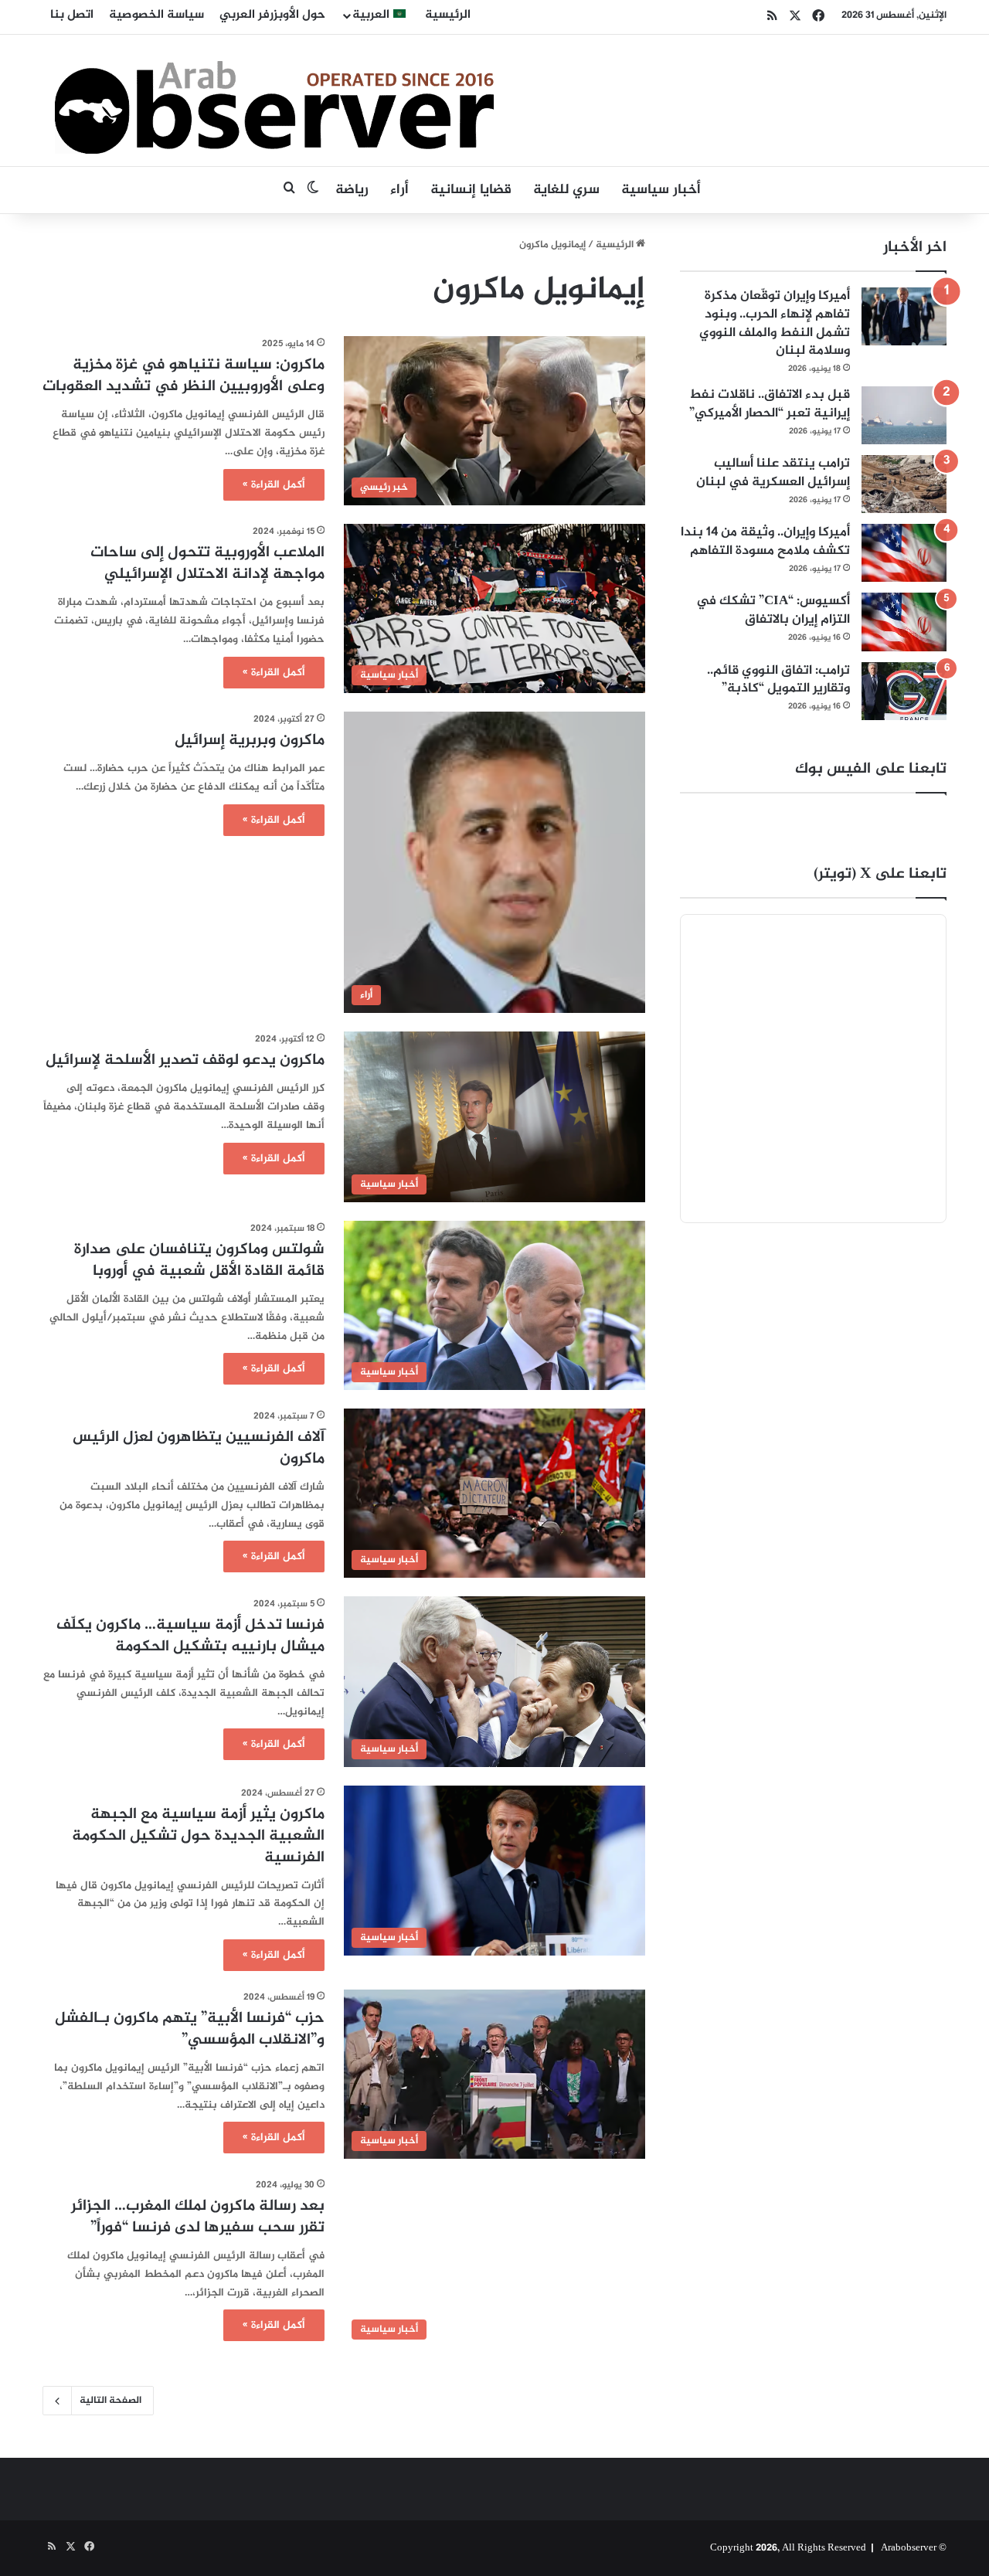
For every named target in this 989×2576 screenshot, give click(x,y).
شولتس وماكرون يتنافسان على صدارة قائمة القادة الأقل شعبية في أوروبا (199, 1261)
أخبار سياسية (661, 190)
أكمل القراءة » (274, 485)
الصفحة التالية (110, 2401)
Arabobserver (909, 2548)
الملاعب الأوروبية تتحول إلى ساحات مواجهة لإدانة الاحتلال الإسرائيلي (207, 564)
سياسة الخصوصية (156, 15)
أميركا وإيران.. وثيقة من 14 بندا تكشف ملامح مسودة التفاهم (765, 542)
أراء (399, 190)
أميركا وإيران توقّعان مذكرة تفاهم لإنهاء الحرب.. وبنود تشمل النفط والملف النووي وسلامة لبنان (775, 323)
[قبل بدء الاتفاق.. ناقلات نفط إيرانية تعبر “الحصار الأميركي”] (904, 415)
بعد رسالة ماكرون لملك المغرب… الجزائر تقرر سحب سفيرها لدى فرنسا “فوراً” (198, 2217)
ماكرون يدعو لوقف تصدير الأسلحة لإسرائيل (185, 1060)
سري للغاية (566, 190)
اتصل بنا (72, 15)
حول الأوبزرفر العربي (272, 15)
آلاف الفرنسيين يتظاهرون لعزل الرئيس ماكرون (199, 1448)
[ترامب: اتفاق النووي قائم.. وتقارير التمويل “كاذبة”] (904, 691)
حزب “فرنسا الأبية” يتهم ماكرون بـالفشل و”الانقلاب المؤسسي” (190, 2029)
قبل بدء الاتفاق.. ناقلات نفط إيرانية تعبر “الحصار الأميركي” (770, 404)
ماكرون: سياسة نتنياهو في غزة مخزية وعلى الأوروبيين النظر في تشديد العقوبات (184, 376)
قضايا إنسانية (471, 190)
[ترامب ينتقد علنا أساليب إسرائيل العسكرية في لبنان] (904, 484)
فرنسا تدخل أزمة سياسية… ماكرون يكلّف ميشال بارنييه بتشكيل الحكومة (190, 1636)
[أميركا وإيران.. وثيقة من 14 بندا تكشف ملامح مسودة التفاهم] (904, 553)
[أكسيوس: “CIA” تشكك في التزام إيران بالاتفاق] (904, 622)
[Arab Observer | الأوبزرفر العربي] (274, 100)
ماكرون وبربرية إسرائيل (250, 741)
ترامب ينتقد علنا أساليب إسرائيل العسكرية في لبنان (773, 473)
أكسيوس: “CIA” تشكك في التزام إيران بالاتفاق (773, 610)
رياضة (352, 190)
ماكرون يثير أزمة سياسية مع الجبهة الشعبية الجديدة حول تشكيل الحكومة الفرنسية (198, 1836)
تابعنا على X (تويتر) (880, 874)
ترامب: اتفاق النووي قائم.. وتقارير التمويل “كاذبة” (778, 680)
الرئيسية (448, 15)
